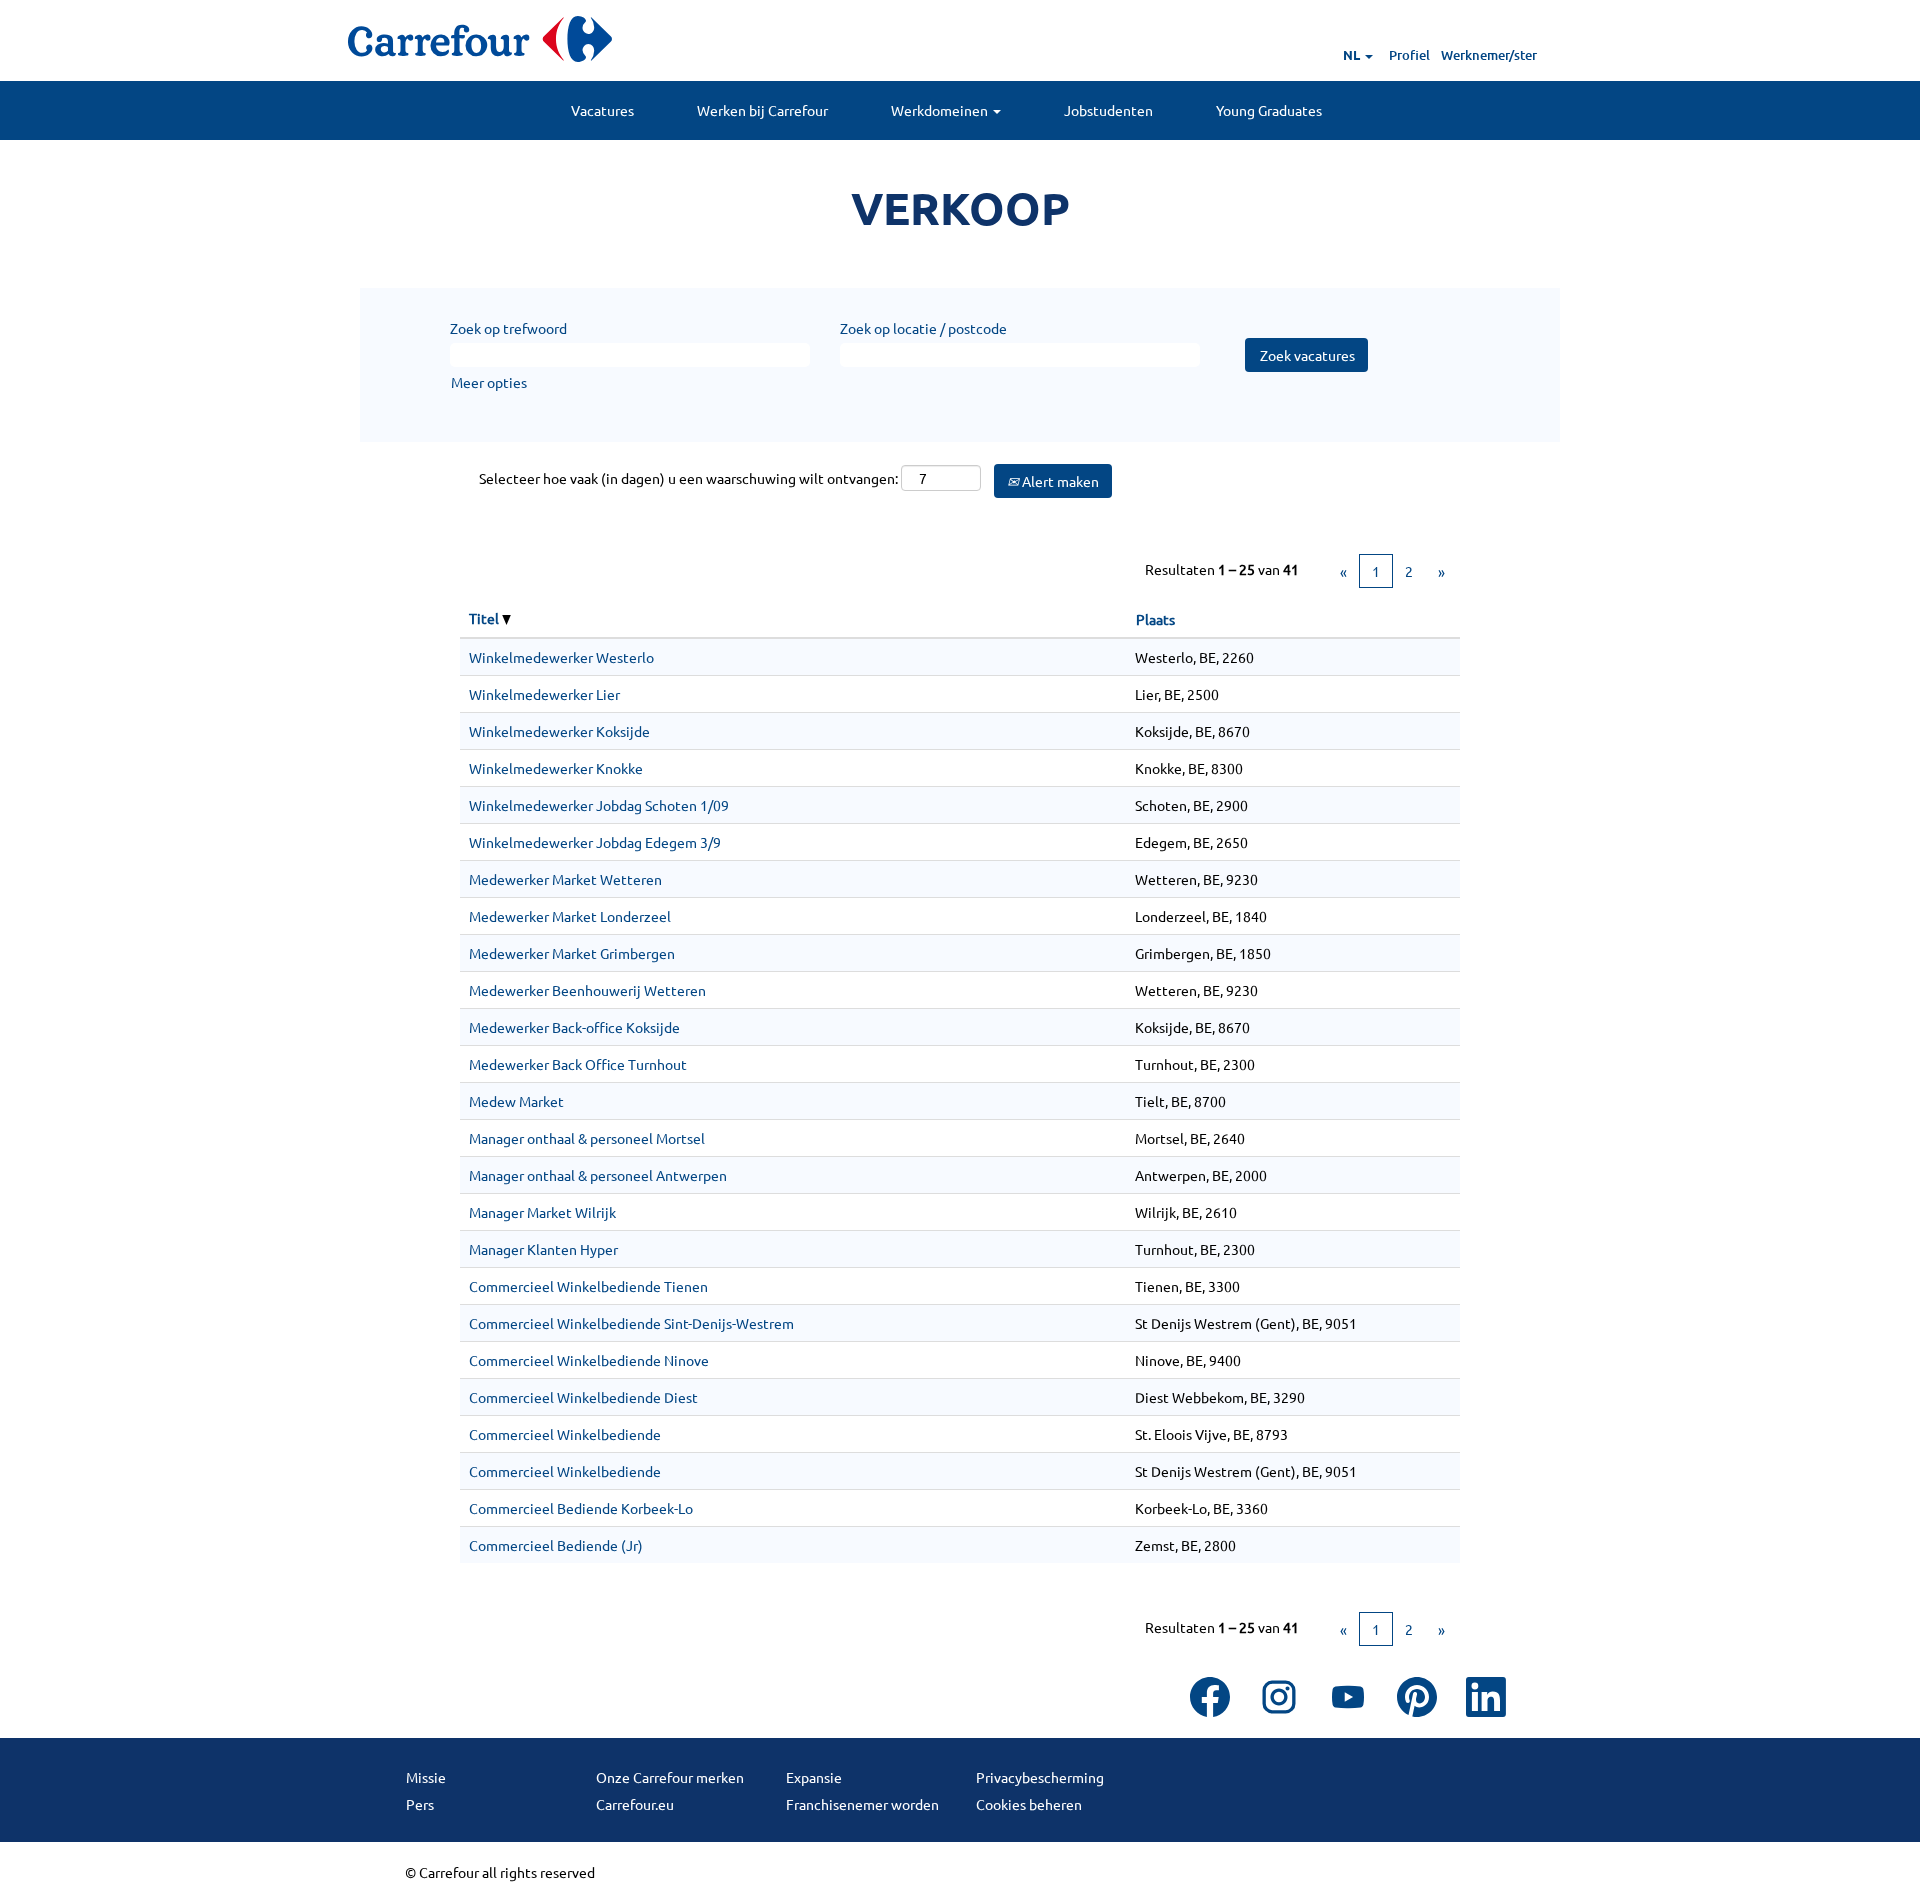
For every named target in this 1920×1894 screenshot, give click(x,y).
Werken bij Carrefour (762, 110)
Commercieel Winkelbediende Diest (583, 1397)
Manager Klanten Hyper (543, 1249)
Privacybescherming (1040, 1777)
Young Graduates (1269, 110)
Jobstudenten (1108, 110)
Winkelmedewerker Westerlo (561, 657)
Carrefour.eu (635, 1804)
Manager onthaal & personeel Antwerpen (598, 1175)
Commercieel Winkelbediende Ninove (589, 1360)
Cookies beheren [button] (1029, 1804)
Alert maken (1059, 481)
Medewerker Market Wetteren (565, 879)
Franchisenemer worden (862, 1804)
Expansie (814, 1777)
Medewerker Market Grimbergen (572, 953)
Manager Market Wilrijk (542, 1212)
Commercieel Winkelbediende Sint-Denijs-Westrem (631, 1323)
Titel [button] (485, 618)
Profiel (1409, 55)
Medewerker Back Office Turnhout (578, 1064)
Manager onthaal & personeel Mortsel (587, 1138)
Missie (426, 1777)
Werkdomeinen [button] (941, 110)
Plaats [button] (1155, 619)
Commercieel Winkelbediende (565, 1434)
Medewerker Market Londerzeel (570, 916)
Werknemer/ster (1489, 55)
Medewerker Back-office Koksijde (574, 1027)
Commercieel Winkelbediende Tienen (588, 1286)
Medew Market (516, 1101)
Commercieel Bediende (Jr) (556, 1545)
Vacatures (602, 110)
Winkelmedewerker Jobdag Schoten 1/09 (599, 805)
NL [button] (1353, 54)
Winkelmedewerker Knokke (556, 768)
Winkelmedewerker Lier (544, 694)
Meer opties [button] (489, 382)
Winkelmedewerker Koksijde (559, 731)
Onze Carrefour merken (670, 1777)
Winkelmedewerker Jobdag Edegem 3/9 (595, 842)
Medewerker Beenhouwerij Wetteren (587, 990)
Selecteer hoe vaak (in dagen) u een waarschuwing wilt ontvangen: (688, 478)
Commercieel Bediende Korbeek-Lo (581, 1508)
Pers (420, 1804)
